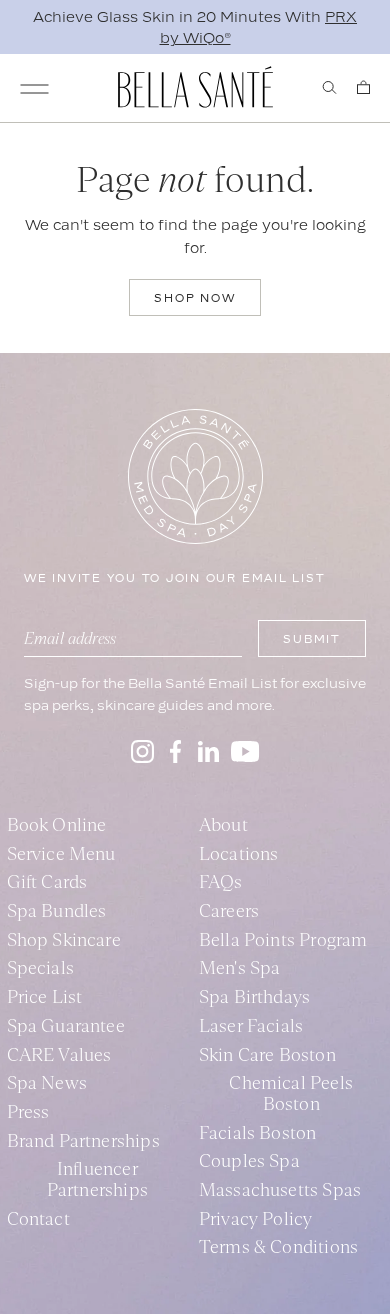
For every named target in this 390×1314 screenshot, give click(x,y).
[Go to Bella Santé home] (195, 87)
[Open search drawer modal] (329, 87)
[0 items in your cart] (363, 87)
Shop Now (194, 298)
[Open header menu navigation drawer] (34, 89)
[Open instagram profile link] (142, 751)
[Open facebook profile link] (176, 751)
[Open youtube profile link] (245, 751)
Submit (312, 639)
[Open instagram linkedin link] (208, 751)
